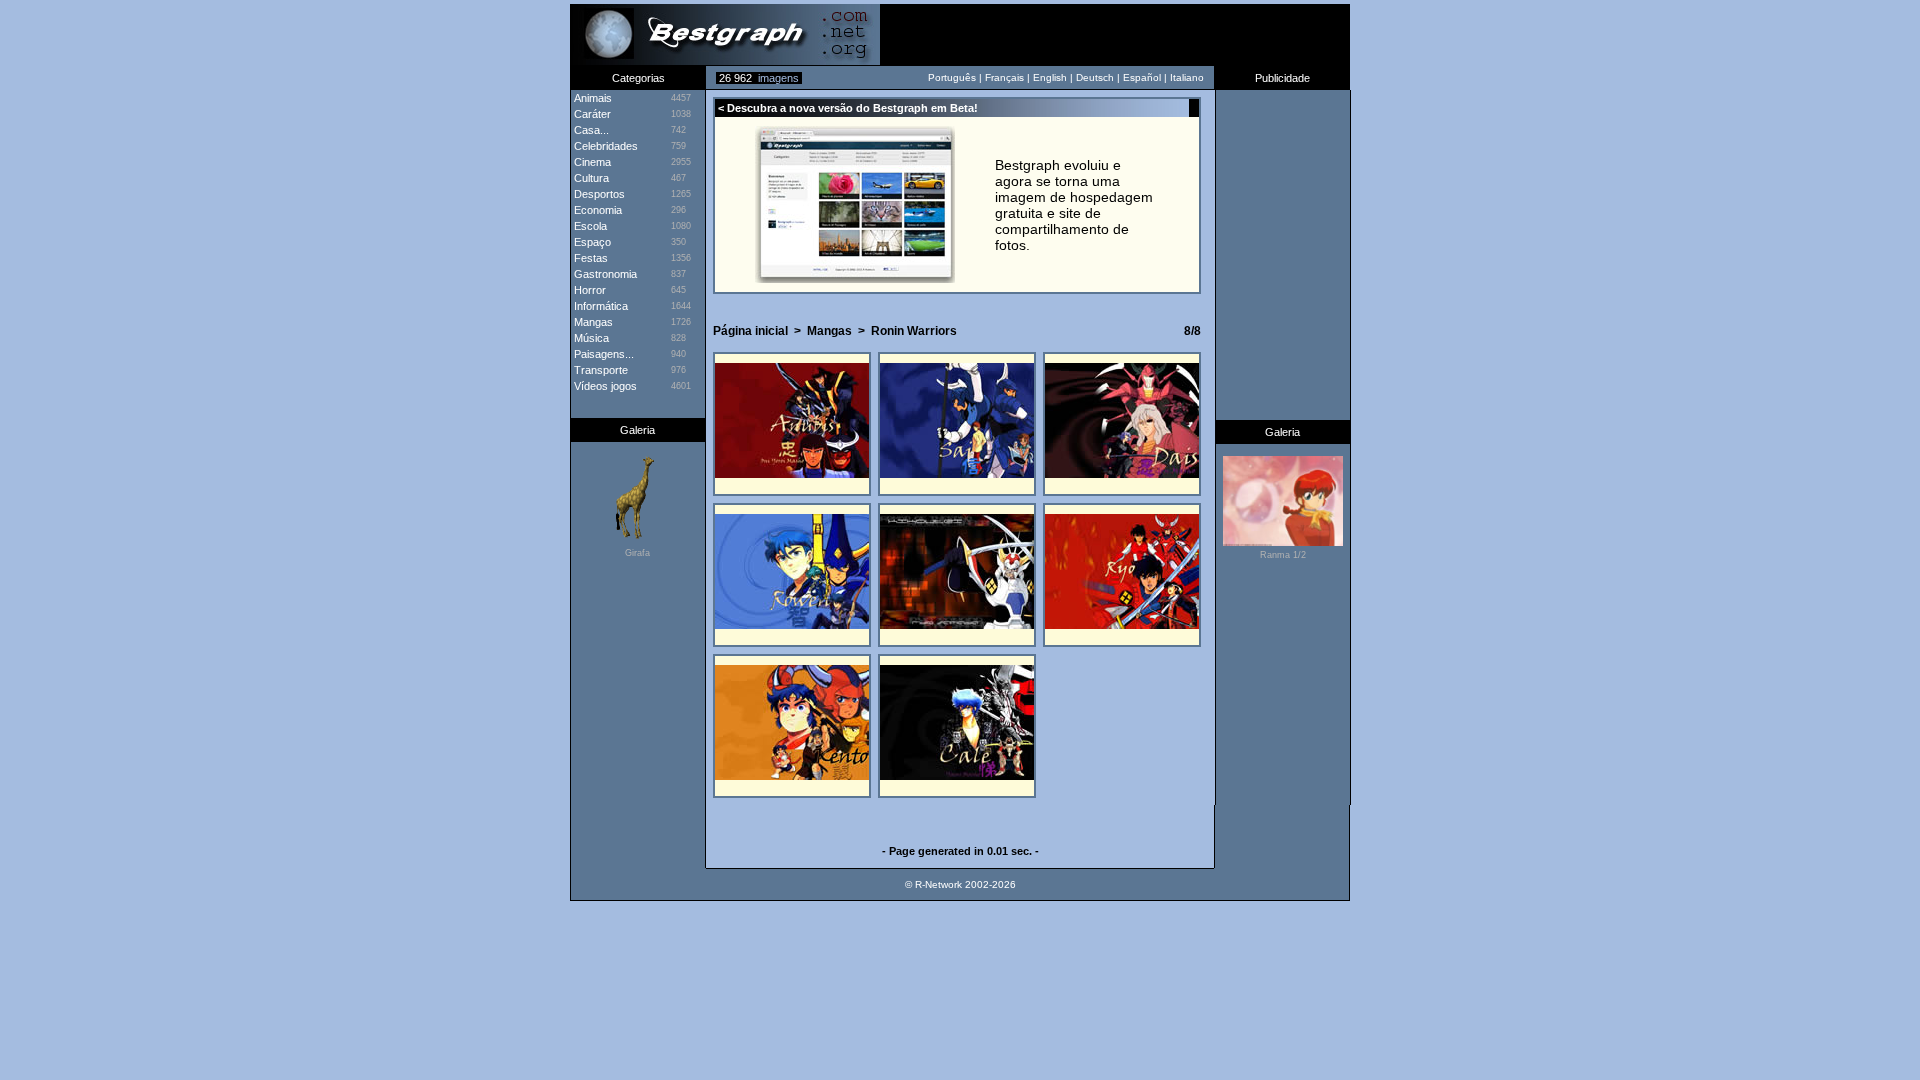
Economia (596, 210)
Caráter (591, 114)
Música (590, 338)
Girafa (637, 553)
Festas (589, 258)
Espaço (591, 242)
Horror (588, 290)
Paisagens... (602, 354)
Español (1142, 77)
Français (1004, 77)
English (1050, 77)
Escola (589, 226)
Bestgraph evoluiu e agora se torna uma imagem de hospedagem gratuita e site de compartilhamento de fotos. (1074, 205)
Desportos (598, 194)
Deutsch (1095, 77)
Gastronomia (604, 274)
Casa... (590, 130)
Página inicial (750, 331)
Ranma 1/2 (1283, 555)
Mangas (592, 322)
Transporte (599, 370)
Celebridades (604, 146)
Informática (599, 306)
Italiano (1187, 77)
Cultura (590, 178)
